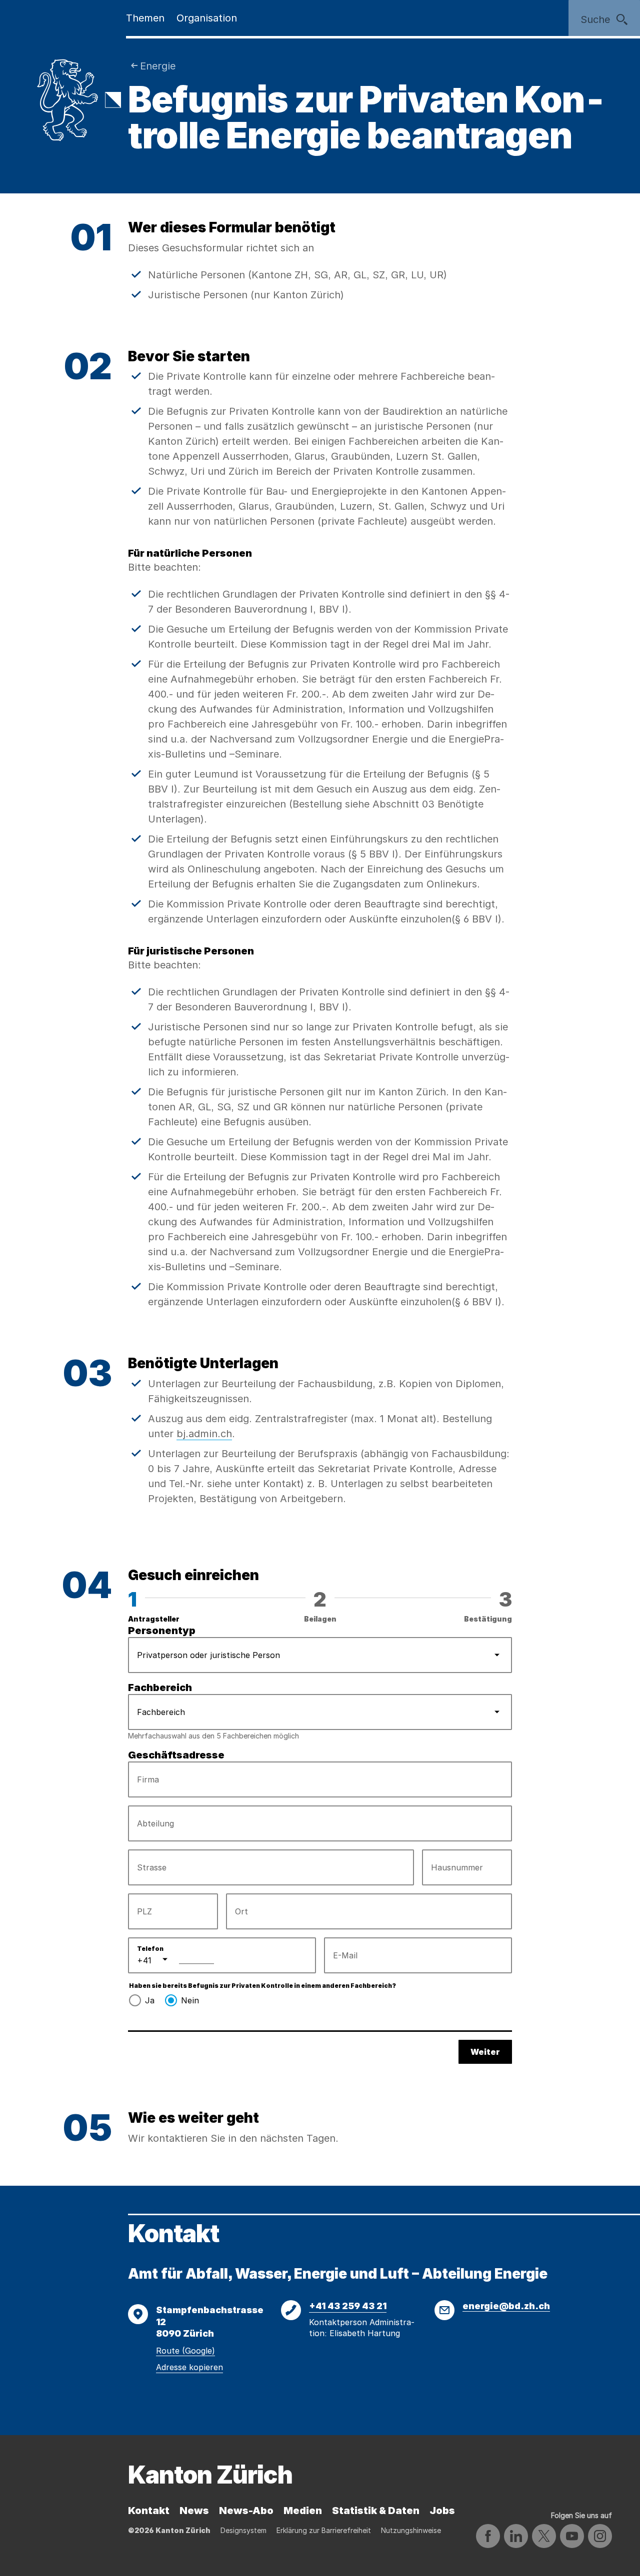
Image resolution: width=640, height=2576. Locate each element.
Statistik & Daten (376, 2511)
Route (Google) (185, 2351)
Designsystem (243, 2530)
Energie (158, 66)
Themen (145, 18)
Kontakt (149, 2511)
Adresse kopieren (189, 2367)
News (194, 2511)
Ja (150, 2000)
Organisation (207, 18)
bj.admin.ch (204, 1434)
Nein (190, 2000)
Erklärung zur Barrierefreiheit (324, 2530)
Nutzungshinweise (411, 2530)
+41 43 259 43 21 (348, 2306)
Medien (303, 2511)
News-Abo (246, 2511)
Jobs (442, 2511)
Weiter (485, 2052)
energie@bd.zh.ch (506, 2306)
